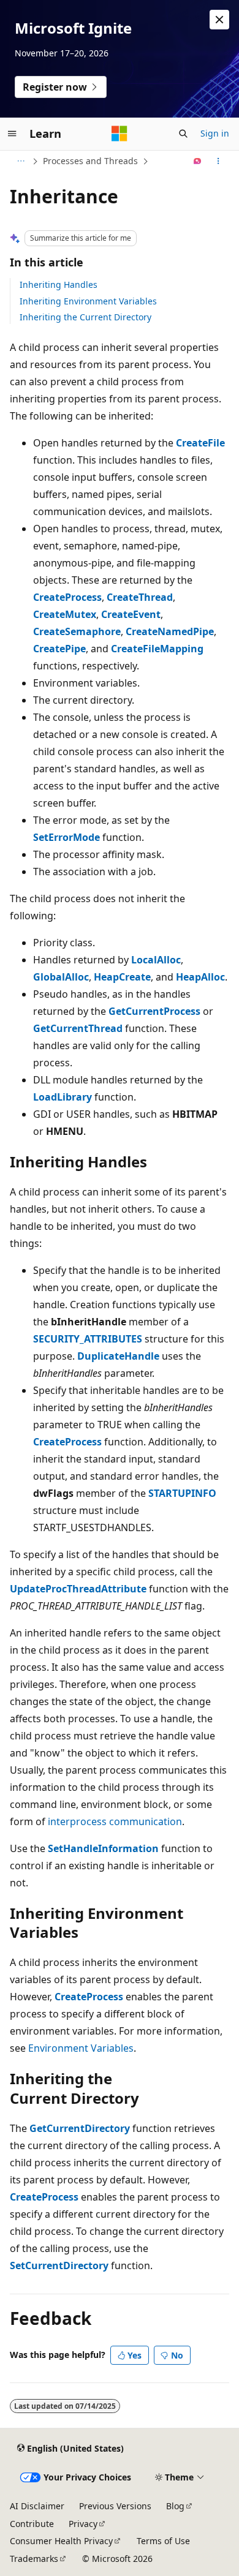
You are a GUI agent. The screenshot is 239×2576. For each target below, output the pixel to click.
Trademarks (34, 2559)
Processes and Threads (90, 161)
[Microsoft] (120, 134)
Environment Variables (81, 2048)
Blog (175, 2506)
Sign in (215, 133)
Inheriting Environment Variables (88, 301)
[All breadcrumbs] (21, 161)
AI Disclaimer (37, 2506)
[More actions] (218, 161)
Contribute (32, 2524)
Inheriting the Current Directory (85, 317)
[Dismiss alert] (219, 20)
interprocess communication (115, 1821)
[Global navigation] (12, 134)
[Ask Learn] (198, 161)
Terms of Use (163, 2541)
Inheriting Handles (59, 284)
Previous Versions (115, 2506)
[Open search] (183, 134)
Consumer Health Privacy (61, 2541)
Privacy (83, 2524)
